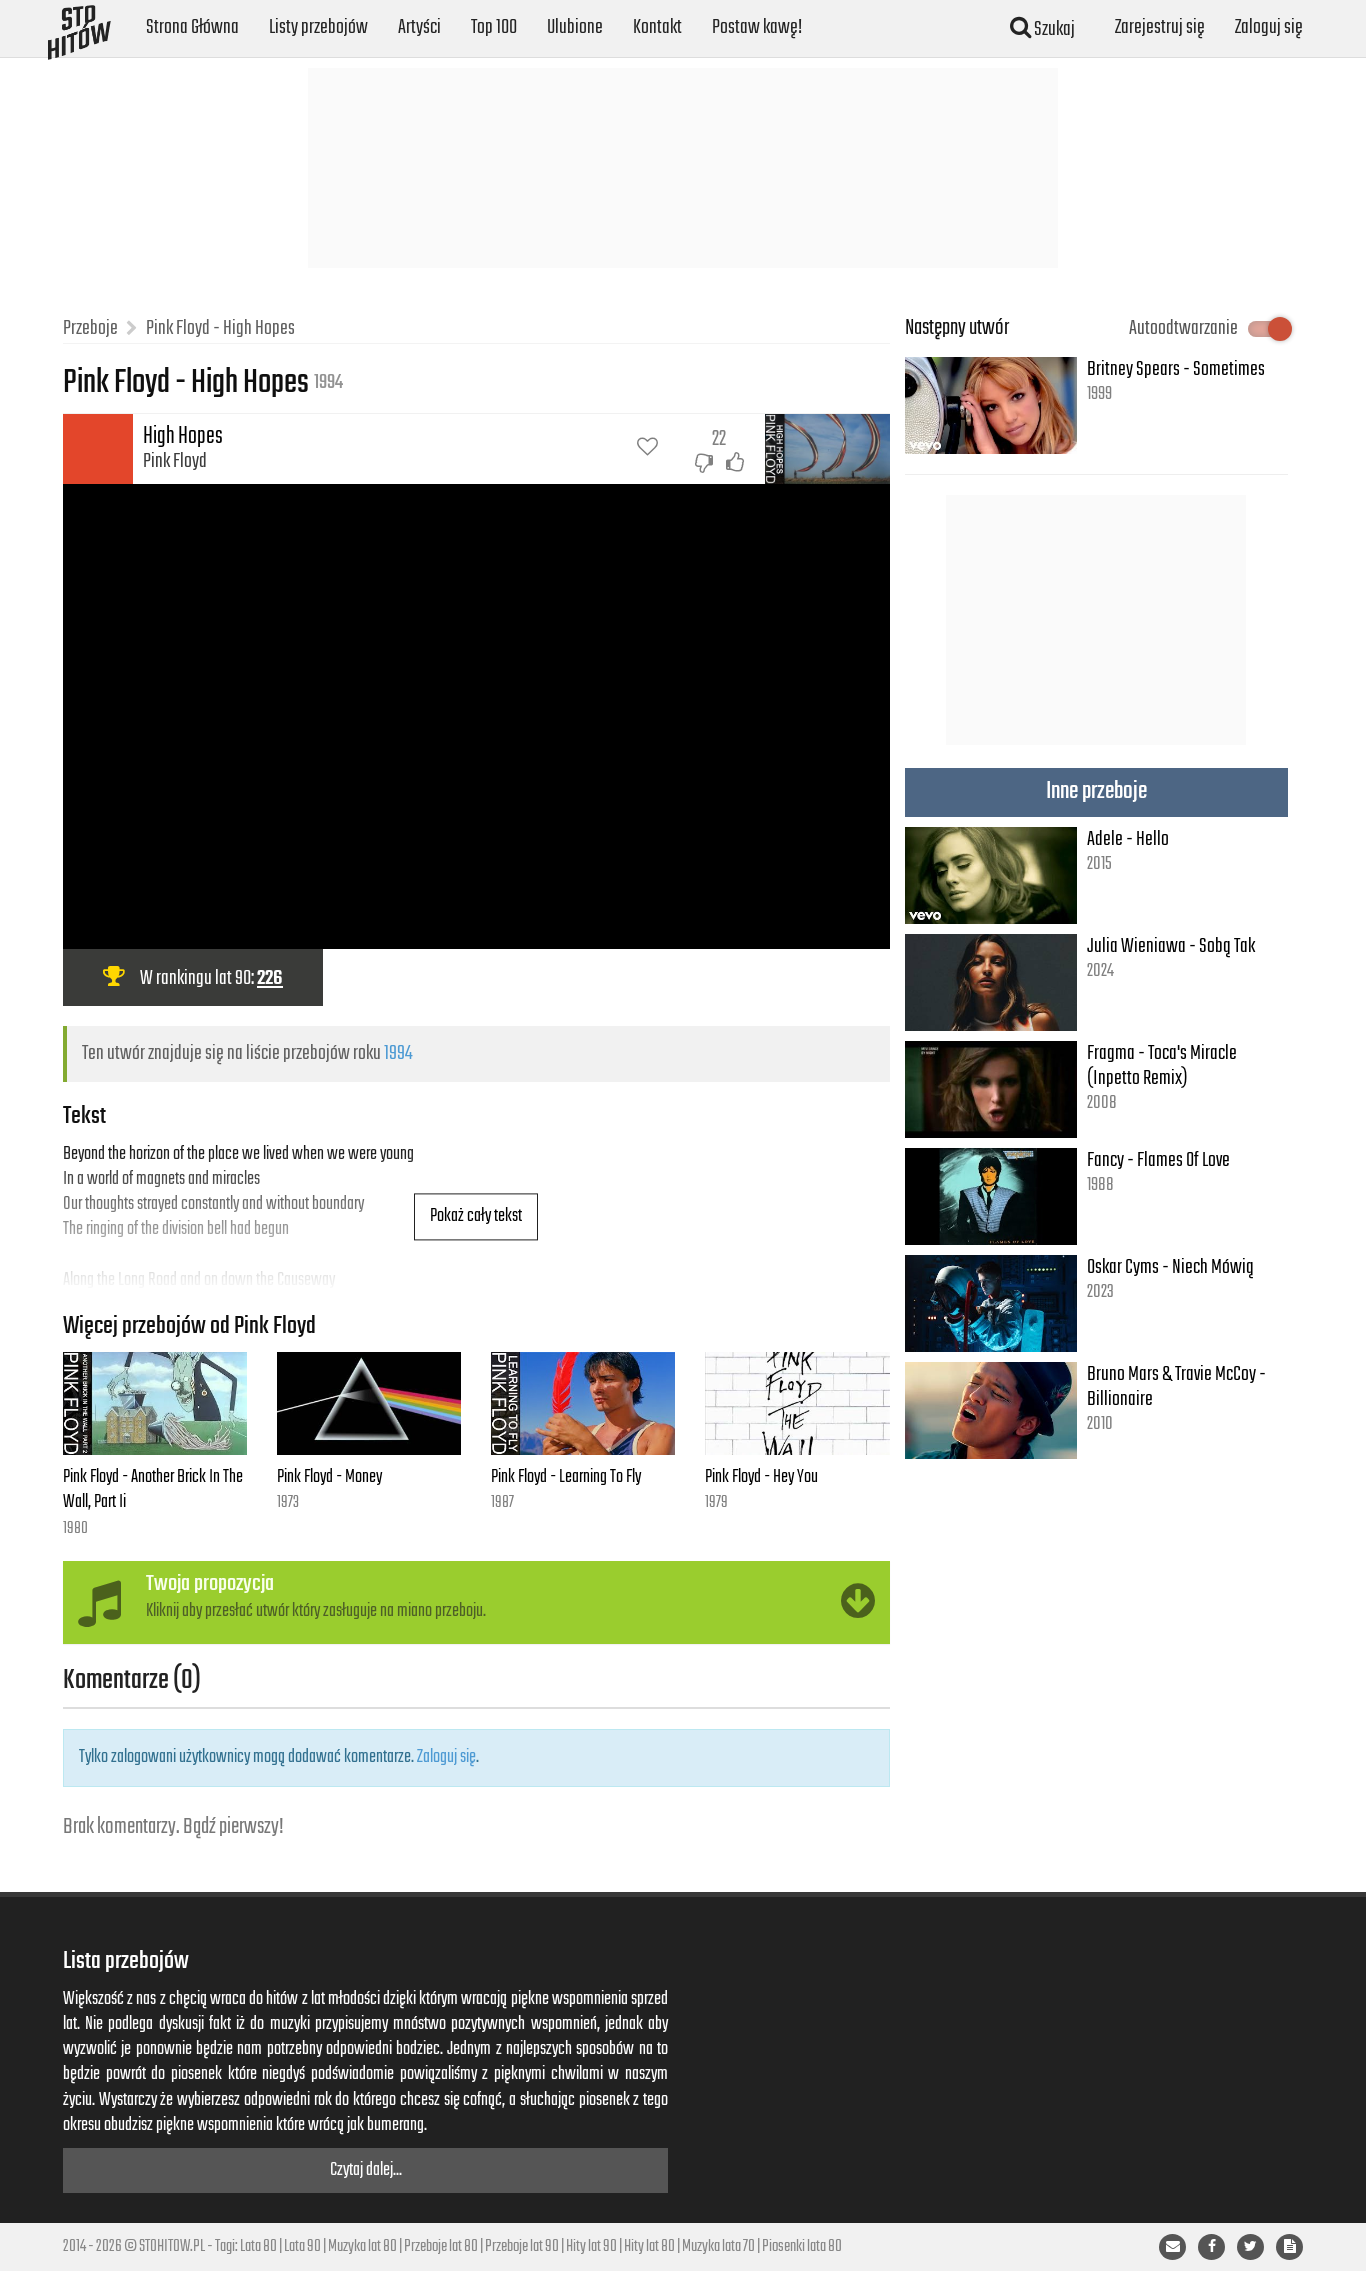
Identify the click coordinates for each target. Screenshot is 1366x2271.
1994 (398, 1053)
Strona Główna (192, 27)
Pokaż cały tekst (476, 1216)
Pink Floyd (175, 461)
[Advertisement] (683, 168)
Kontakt (657, 27)
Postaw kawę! (757, 27)
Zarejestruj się (1160, 27)
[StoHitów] (79, 25)
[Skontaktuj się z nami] (1172, 2247)
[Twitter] (1250, 2247)
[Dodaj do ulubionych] (647, 449)
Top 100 (494, 27)
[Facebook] (1211, 2247)
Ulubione (575, 27)
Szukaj (1053, 29)
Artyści (419, 27)
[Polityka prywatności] (1289, 2247)
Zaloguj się (1269, 27)
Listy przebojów (318, 27)
